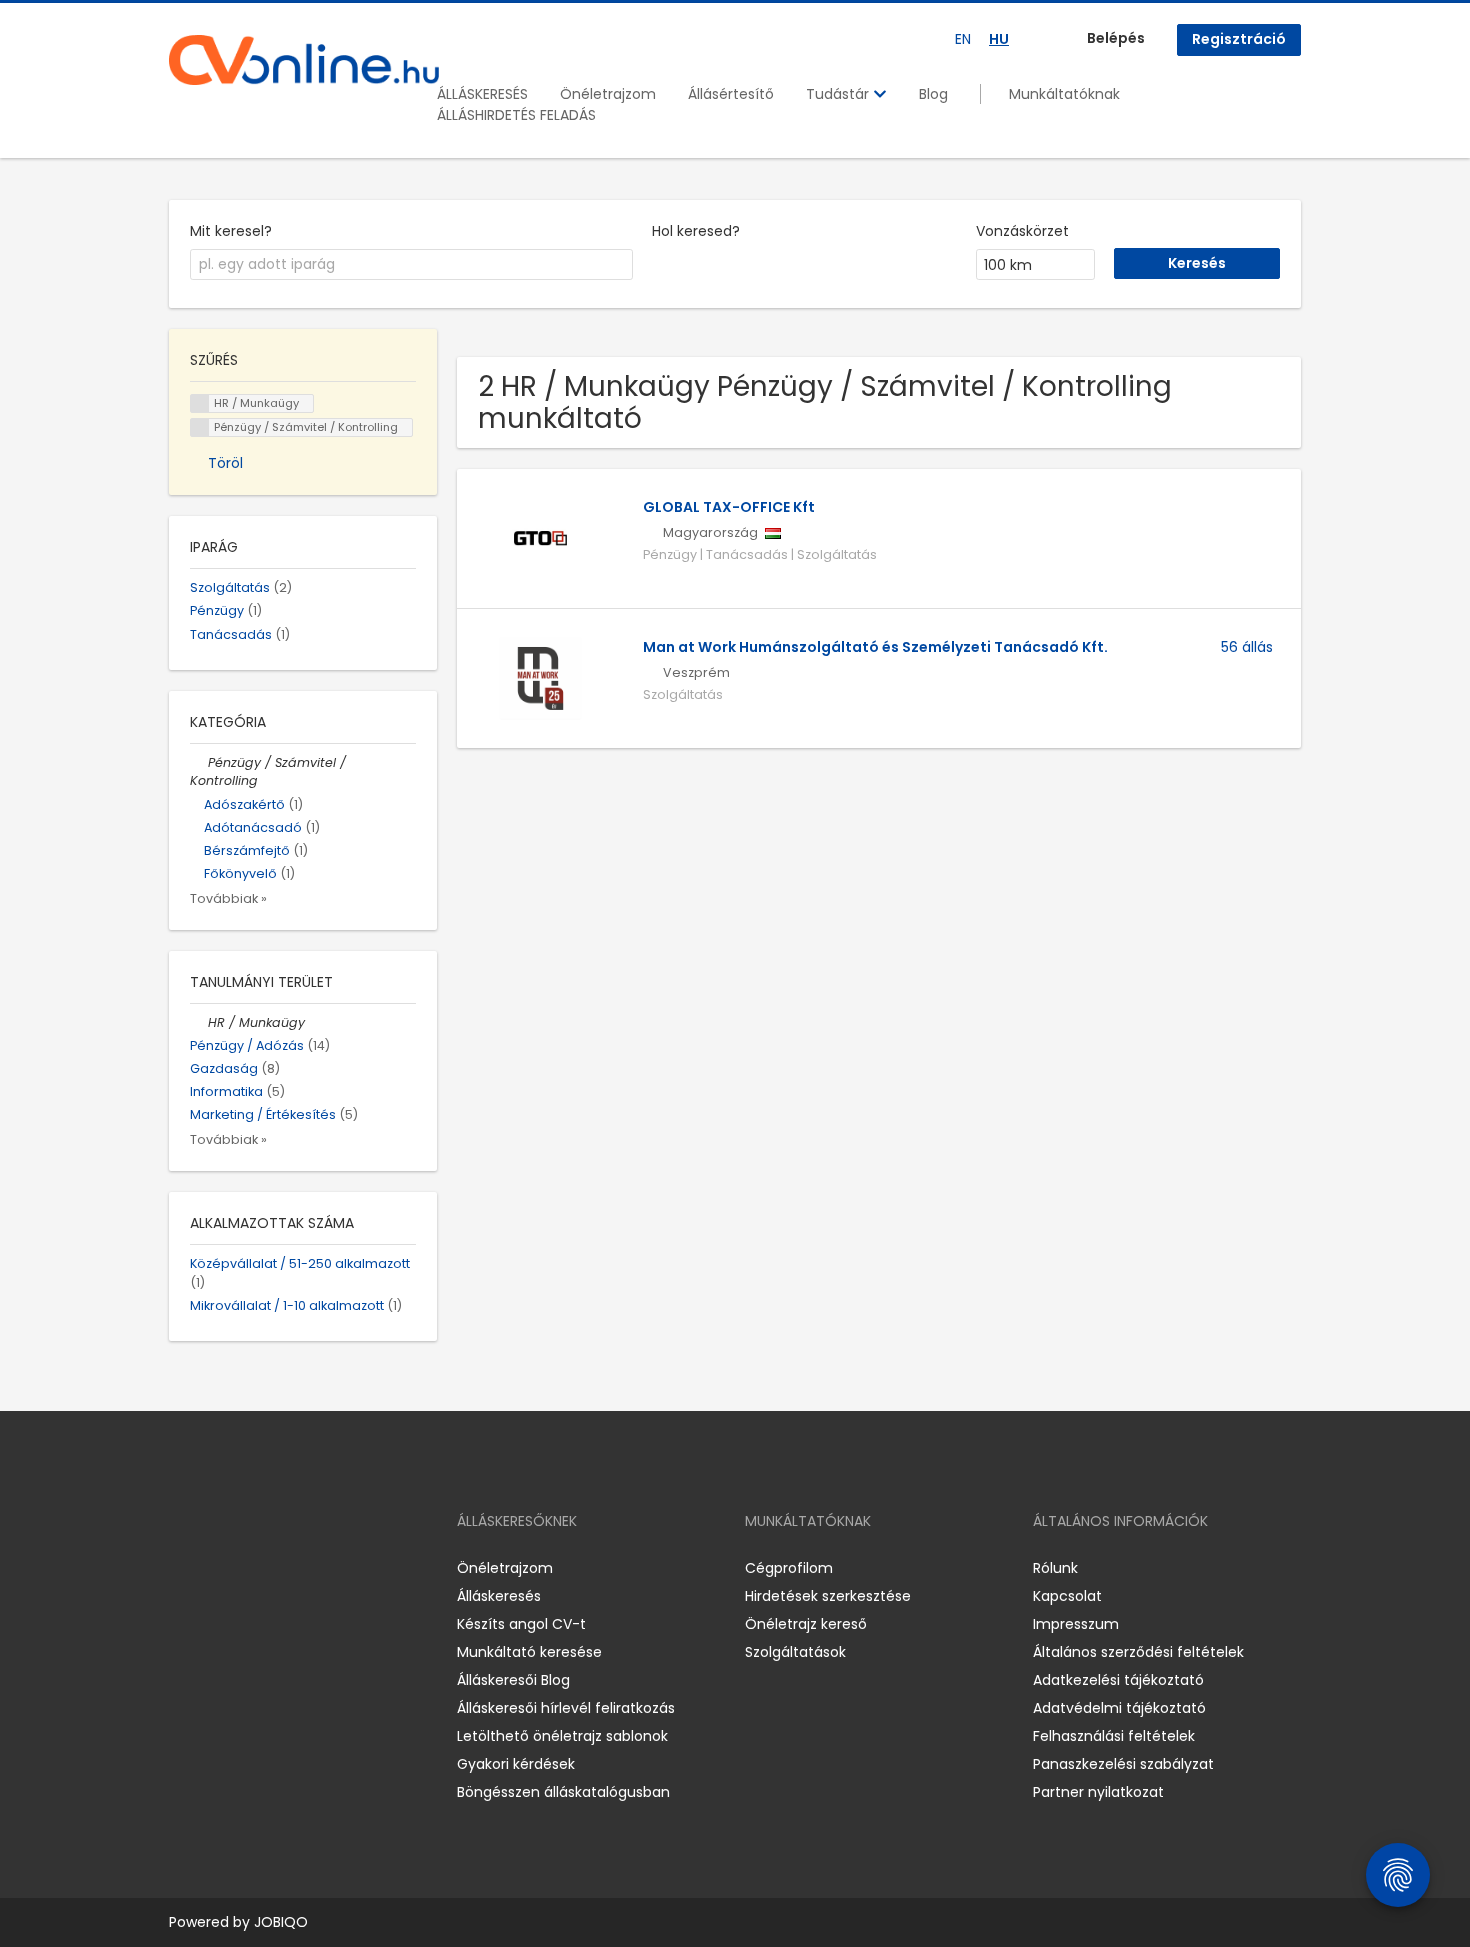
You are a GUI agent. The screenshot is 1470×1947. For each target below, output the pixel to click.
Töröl (225, 463)
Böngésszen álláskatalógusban (563, 1792)
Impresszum (1076, 1624)
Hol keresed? (696, 231)
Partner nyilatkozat (1098, 1792)
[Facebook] (183, 1568)
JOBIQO (281, 1922)
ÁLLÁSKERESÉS (482, 94)
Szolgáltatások (795, 1652)
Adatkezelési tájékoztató (1118, 1680)
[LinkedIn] (249, 1568)
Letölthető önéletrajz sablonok (562, 1736)
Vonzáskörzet (1022, 231)
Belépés (1116, 38)
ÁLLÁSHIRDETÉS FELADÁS (516, 115)
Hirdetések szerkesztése (828, 1596)
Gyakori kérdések (516, 1764)
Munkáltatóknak (1064, 94)
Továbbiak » (228, 898)
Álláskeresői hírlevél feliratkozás (566, 1708)
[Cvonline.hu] (304, 60)
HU (999, 39)
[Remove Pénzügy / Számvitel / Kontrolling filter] (199, 762)
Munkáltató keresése (529, 1652)
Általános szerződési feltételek (1138, 1652)
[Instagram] (216, 1568)
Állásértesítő (731, 94)
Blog (933, 94)
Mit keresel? (231, 231)
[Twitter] (279, 1568)
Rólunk (1055, 1568)
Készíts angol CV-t (521, 1624)
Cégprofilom (789, 1568)
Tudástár (839, 94)
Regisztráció (1239, 39)
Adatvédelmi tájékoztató (1119, 1708)
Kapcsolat (1067, 1596)
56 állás (1247, 647)
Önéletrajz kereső (806, 1624)
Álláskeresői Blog (513, 1680)
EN (963, 39)
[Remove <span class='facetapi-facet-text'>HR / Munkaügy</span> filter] (200, 403)
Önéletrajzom (608, 94)
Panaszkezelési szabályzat (1123, 1764)
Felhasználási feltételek (1114, 1736)
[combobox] (411, 265)
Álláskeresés (499, 1596)
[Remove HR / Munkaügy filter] (199, 1022)
